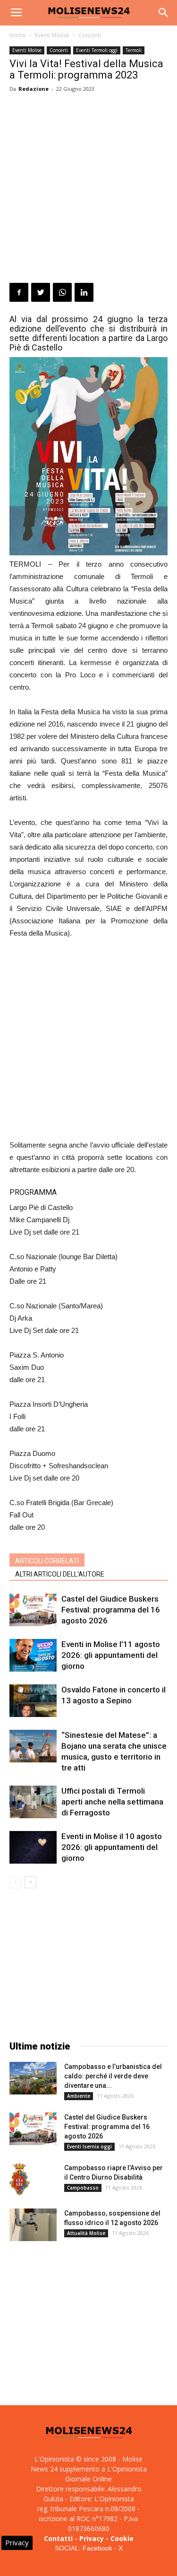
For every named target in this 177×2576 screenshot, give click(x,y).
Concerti (90, 35)
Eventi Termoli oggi (97, 50)
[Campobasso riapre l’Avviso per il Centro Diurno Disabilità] (20, 2180)
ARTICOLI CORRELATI (47, 1561)
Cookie (122, 2538)
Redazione (34, 89)
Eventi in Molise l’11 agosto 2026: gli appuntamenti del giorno (111, 1655)
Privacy (92, 2538)
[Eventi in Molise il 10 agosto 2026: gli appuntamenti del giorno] (33, 1847)
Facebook (97, 2548)
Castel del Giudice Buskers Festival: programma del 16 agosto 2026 (111, 1610)
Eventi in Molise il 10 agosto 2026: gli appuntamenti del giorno (112, 1847)
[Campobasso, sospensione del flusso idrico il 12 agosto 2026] (33, 2225)
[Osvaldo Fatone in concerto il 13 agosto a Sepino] (33, 1701)
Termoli (134, 50)
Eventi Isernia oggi (89, 2147)
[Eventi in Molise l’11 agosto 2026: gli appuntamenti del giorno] (33, 1655)
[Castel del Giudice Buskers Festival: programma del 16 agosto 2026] (33, 1610)
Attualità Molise (86, 2233)
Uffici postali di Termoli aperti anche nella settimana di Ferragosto (112, 1802)
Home (18, 35)
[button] (164, 13)
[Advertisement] (88, 189)
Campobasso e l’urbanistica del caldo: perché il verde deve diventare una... (113, 2076)
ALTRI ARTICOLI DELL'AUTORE (60, 1574)
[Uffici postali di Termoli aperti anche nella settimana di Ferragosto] (33, 1802)
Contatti (58, 2538)
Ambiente (79, 2096)
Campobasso (83, 2188)
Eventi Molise (52, 35)
